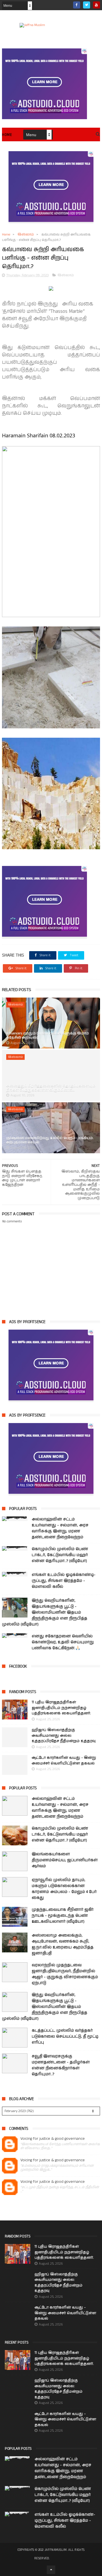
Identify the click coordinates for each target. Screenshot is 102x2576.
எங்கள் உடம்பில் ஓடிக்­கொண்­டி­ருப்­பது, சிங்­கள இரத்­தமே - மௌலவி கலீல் (64, 1581)
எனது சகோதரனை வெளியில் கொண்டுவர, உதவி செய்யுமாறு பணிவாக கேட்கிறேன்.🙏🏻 (63, 1642)
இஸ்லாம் (26, 235)
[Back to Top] (51, 2570)
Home (7, 135)
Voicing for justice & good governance (53, 2139)
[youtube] (96, 5)
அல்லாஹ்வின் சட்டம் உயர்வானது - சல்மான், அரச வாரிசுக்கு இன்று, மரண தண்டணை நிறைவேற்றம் (60, 1528)
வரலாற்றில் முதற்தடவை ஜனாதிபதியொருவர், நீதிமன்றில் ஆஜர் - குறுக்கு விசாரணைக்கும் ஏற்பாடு (65, 1974)
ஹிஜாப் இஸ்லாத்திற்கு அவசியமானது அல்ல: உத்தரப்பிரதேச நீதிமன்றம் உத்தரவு (64, 1736)
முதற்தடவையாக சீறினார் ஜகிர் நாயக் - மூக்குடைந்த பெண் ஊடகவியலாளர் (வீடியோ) (63, 1916)
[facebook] (77, 5)
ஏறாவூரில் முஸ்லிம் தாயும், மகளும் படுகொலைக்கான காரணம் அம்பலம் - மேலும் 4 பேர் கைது (64, 1889)
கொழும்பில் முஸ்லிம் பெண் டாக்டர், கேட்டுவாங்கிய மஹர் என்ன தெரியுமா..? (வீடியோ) (60, 1555)
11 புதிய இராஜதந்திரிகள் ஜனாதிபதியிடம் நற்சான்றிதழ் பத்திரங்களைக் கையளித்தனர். (61, 1708)
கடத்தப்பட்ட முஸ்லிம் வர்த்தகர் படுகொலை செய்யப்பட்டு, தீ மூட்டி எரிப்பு (65, 2036)
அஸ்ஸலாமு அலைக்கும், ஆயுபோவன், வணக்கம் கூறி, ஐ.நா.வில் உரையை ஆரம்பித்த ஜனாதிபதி (63, 1944)
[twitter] (87, 5)
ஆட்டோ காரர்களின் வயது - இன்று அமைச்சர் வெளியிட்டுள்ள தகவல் (64, 1761)
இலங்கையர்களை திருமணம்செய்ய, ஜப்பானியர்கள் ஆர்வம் (65, 1860)
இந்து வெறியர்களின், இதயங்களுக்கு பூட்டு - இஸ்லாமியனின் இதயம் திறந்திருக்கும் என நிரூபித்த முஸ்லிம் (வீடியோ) (45, 1612)
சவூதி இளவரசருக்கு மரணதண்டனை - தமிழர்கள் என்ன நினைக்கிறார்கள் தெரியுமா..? (61, 2065)
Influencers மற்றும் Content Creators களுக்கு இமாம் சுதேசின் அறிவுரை (48, 1035)
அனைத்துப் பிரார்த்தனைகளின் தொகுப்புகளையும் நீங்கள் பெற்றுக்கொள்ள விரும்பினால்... (51, 1088)
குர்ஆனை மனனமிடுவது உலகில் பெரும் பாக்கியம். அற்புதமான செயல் (50, 1140)
